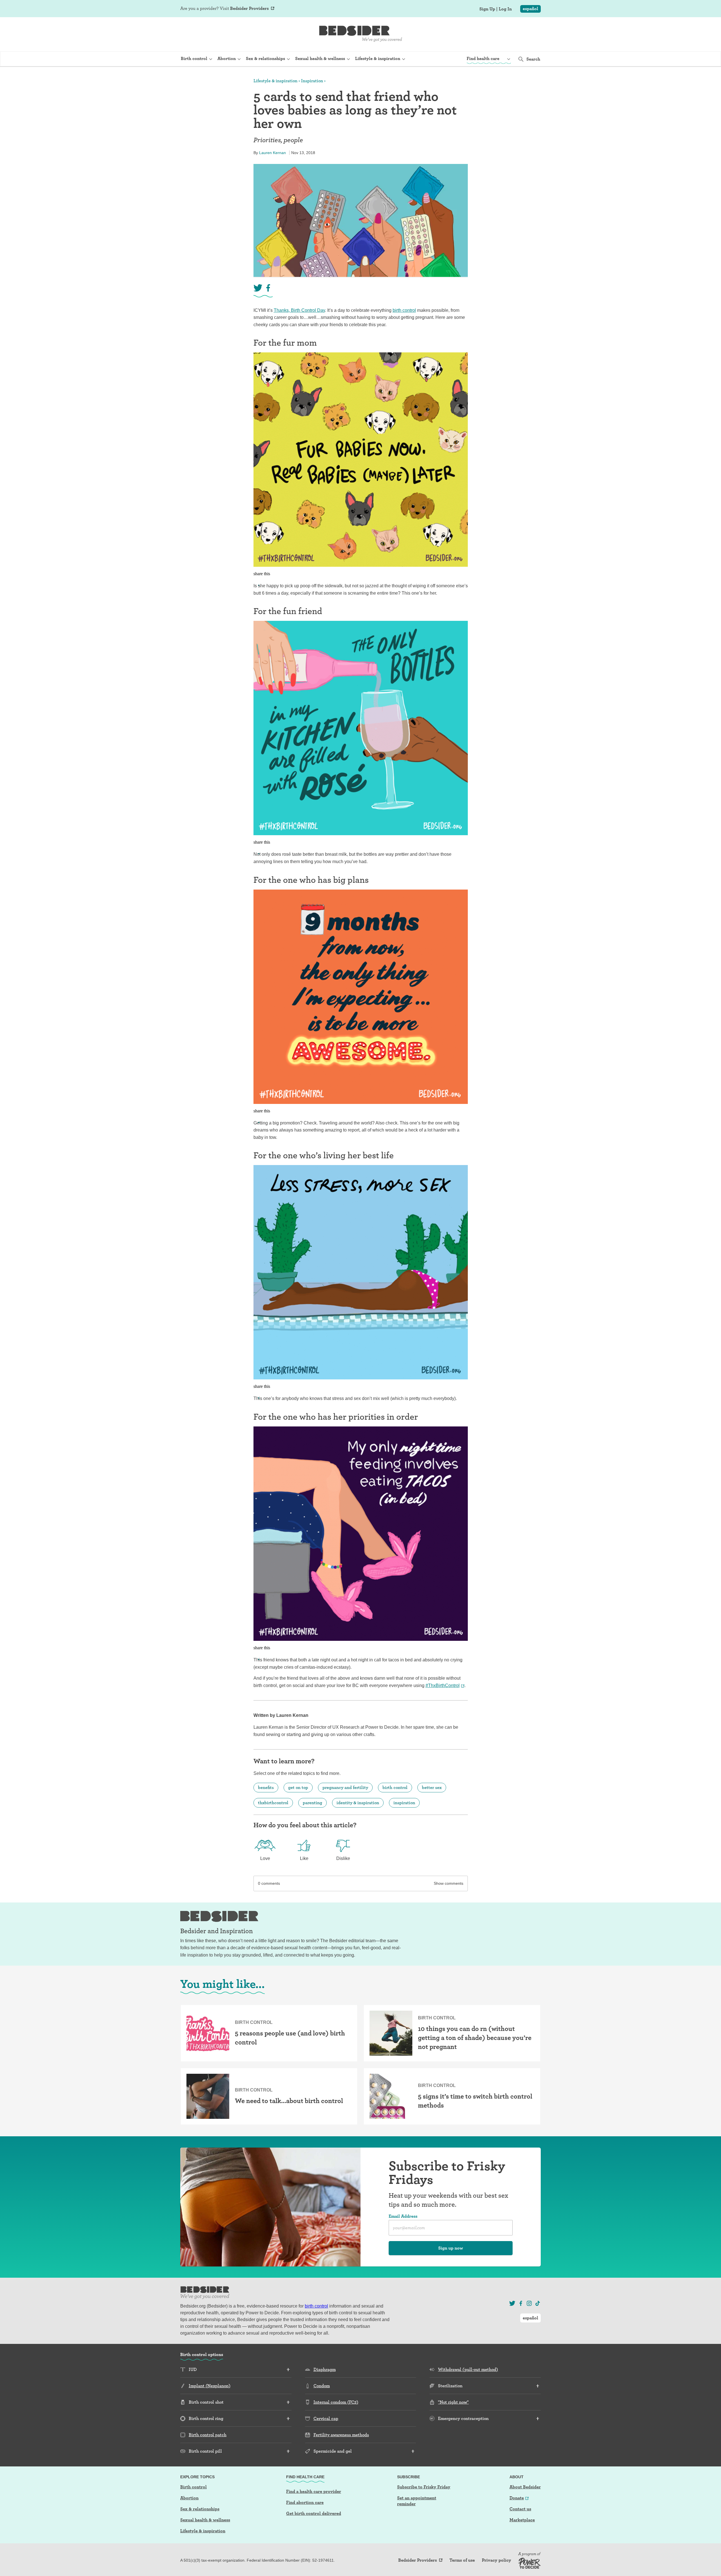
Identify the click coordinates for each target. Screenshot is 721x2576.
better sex (432, 1787)
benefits (266, 1787)
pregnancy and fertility (345, 1787)
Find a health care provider (314, 2491)
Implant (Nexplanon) (210, 2386)
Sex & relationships (200, 2509)
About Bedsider (525, 2487)
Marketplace (522, 2520)
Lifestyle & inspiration (275, 81)
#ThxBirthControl (443, 1685)
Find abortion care (305, 2502)
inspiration (404, 1803)
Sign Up (487, 9)
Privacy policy (497, 2560)
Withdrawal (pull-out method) (468, 2369)
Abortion (189, 2498)
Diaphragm (325, 2369)
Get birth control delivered (314, 2513)
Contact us (520, 2509)
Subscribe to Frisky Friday (424, 2487)
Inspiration (312, 81)
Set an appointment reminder (417, 2501)
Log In (505, 9)
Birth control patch (208, 2435)
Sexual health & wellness (205, 2520)
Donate (517, 2498)
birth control (404, 310)
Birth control (193, 2487)
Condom (322, 2386)
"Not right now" (453, 2402)
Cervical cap (326, 2418)
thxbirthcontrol (273, 1803)
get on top (298, 1787)
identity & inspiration (358, 1803)
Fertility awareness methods (341, 2435)
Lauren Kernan (272, 153)
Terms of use (462, 2560)
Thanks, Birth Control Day (299, 310)
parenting (312, 1803)
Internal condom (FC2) (336, 2402)
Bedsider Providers (249, 8)
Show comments (449, 1883)
